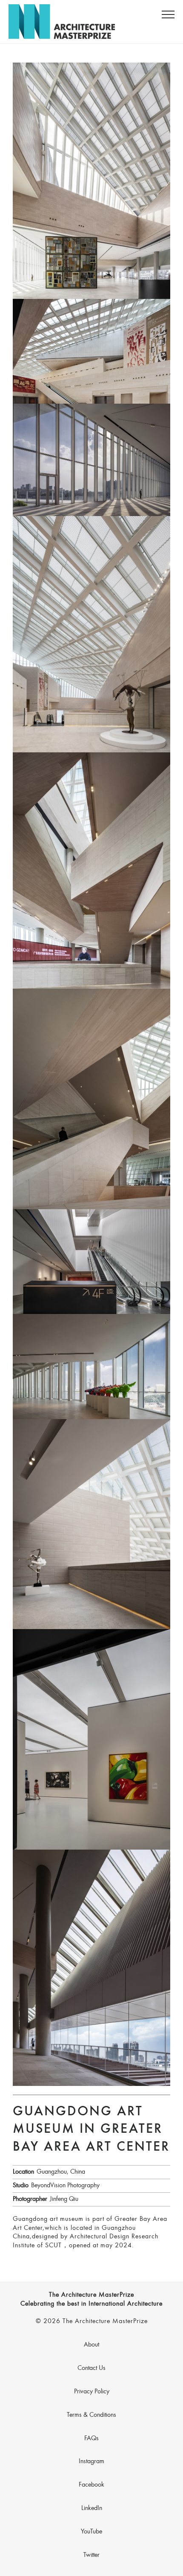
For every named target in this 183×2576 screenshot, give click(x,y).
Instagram (91, 2461)
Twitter (91, 2555)
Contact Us (91, 2368)
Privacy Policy (92, 2392)
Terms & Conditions (91, 2415)
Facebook (91, 2485)
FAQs (91, 2438)
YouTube (91, 2532)
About (91, 2345)
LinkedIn (92, 2508)
